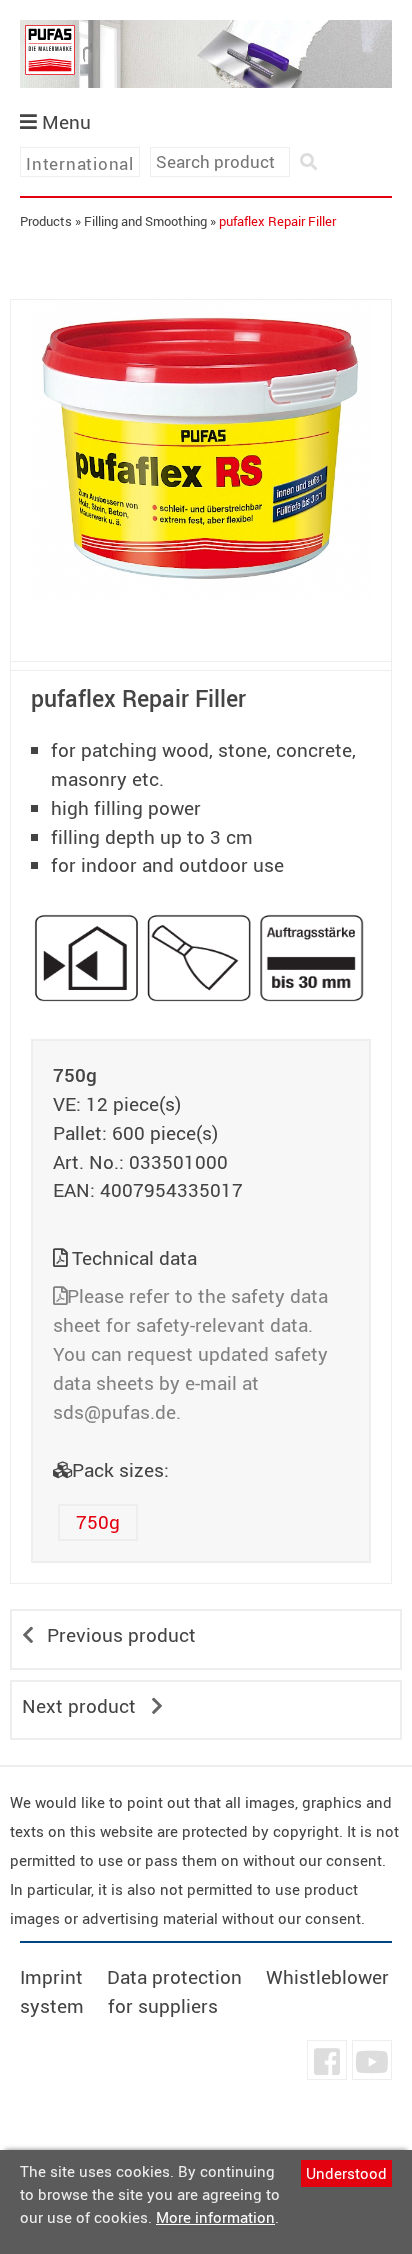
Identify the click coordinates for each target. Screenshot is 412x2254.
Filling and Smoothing (145, 221)
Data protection (174, 1977)
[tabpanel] (201, 449)
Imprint (51, 1977)
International (80, 163)
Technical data (134, 1258)
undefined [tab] (201, 633)
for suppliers (163, 2006)
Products (46, 221)
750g (98, 1522)
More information (215, 2217)
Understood (346, 2173)
